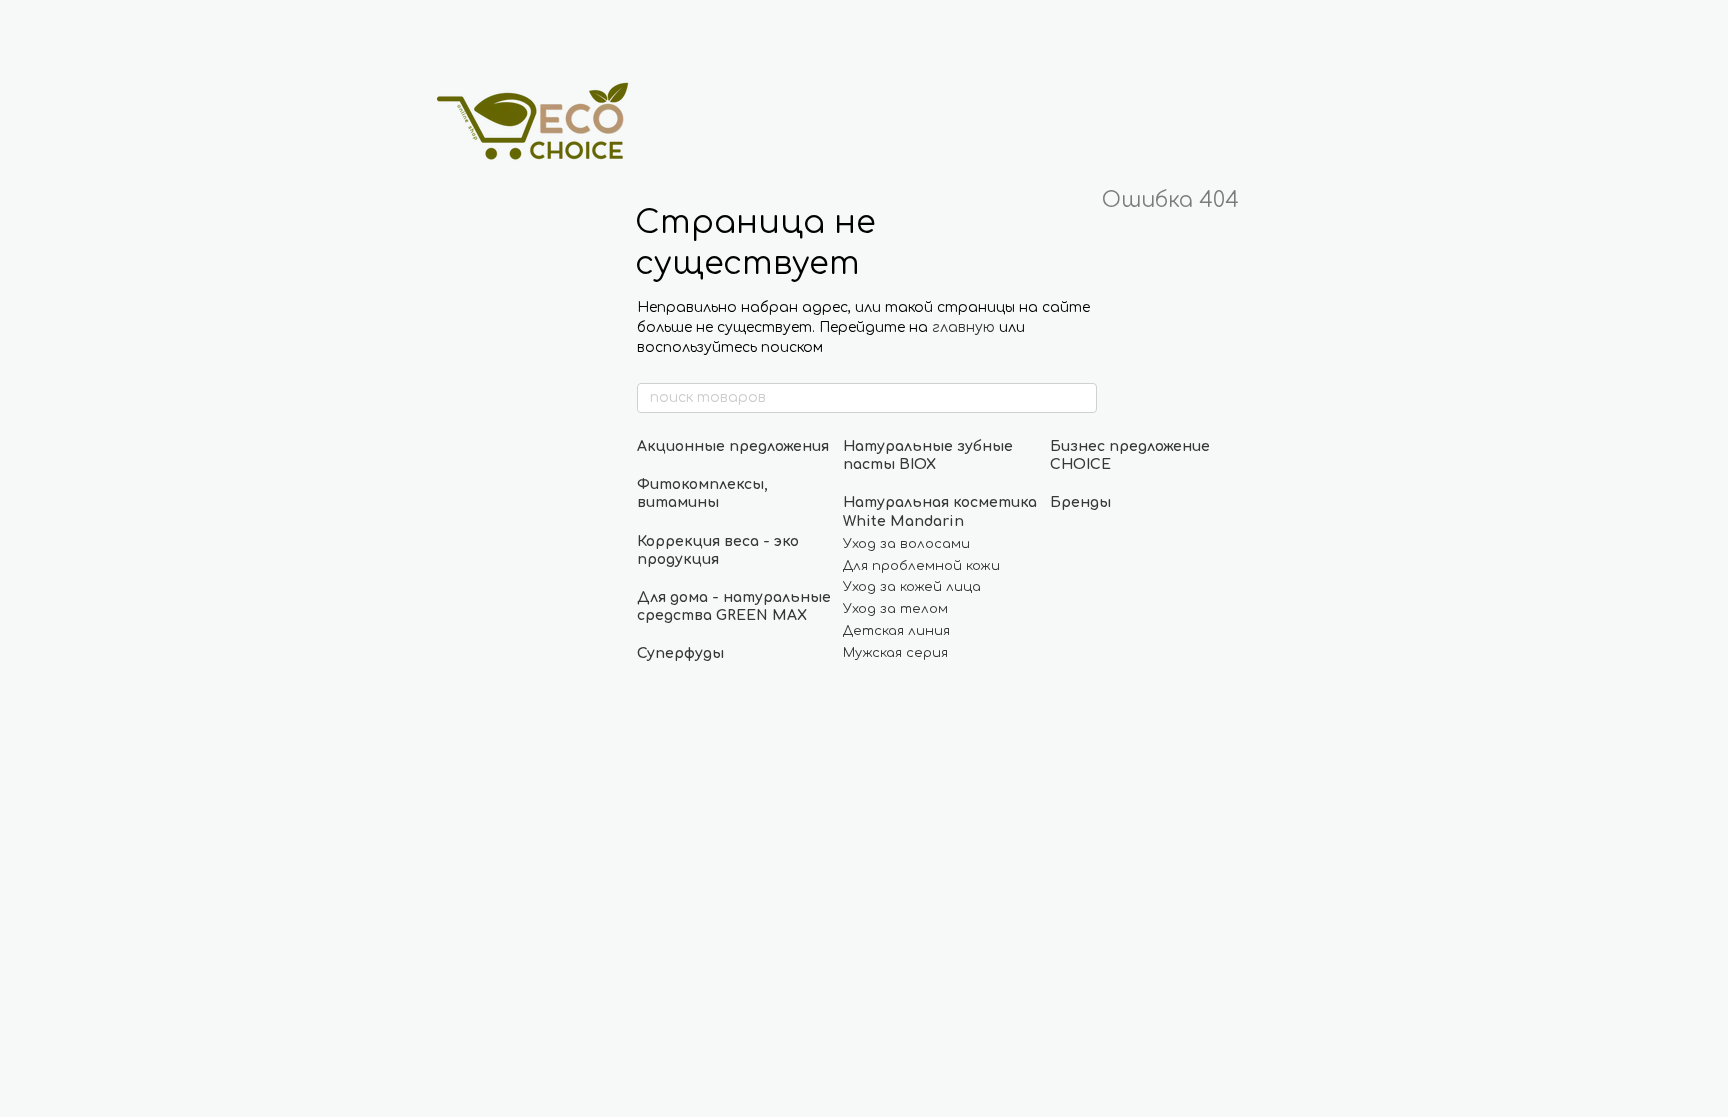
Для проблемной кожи (921, 566)
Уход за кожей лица (912, 587)
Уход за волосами (906, 544)
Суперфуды (680, 653)
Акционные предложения (733, 446)
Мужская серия (895, 653)
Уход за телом (895, 609)
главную (963, 327)
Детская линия (896, 631)
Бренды (1080, 502)
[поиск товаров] (1081, 398)
